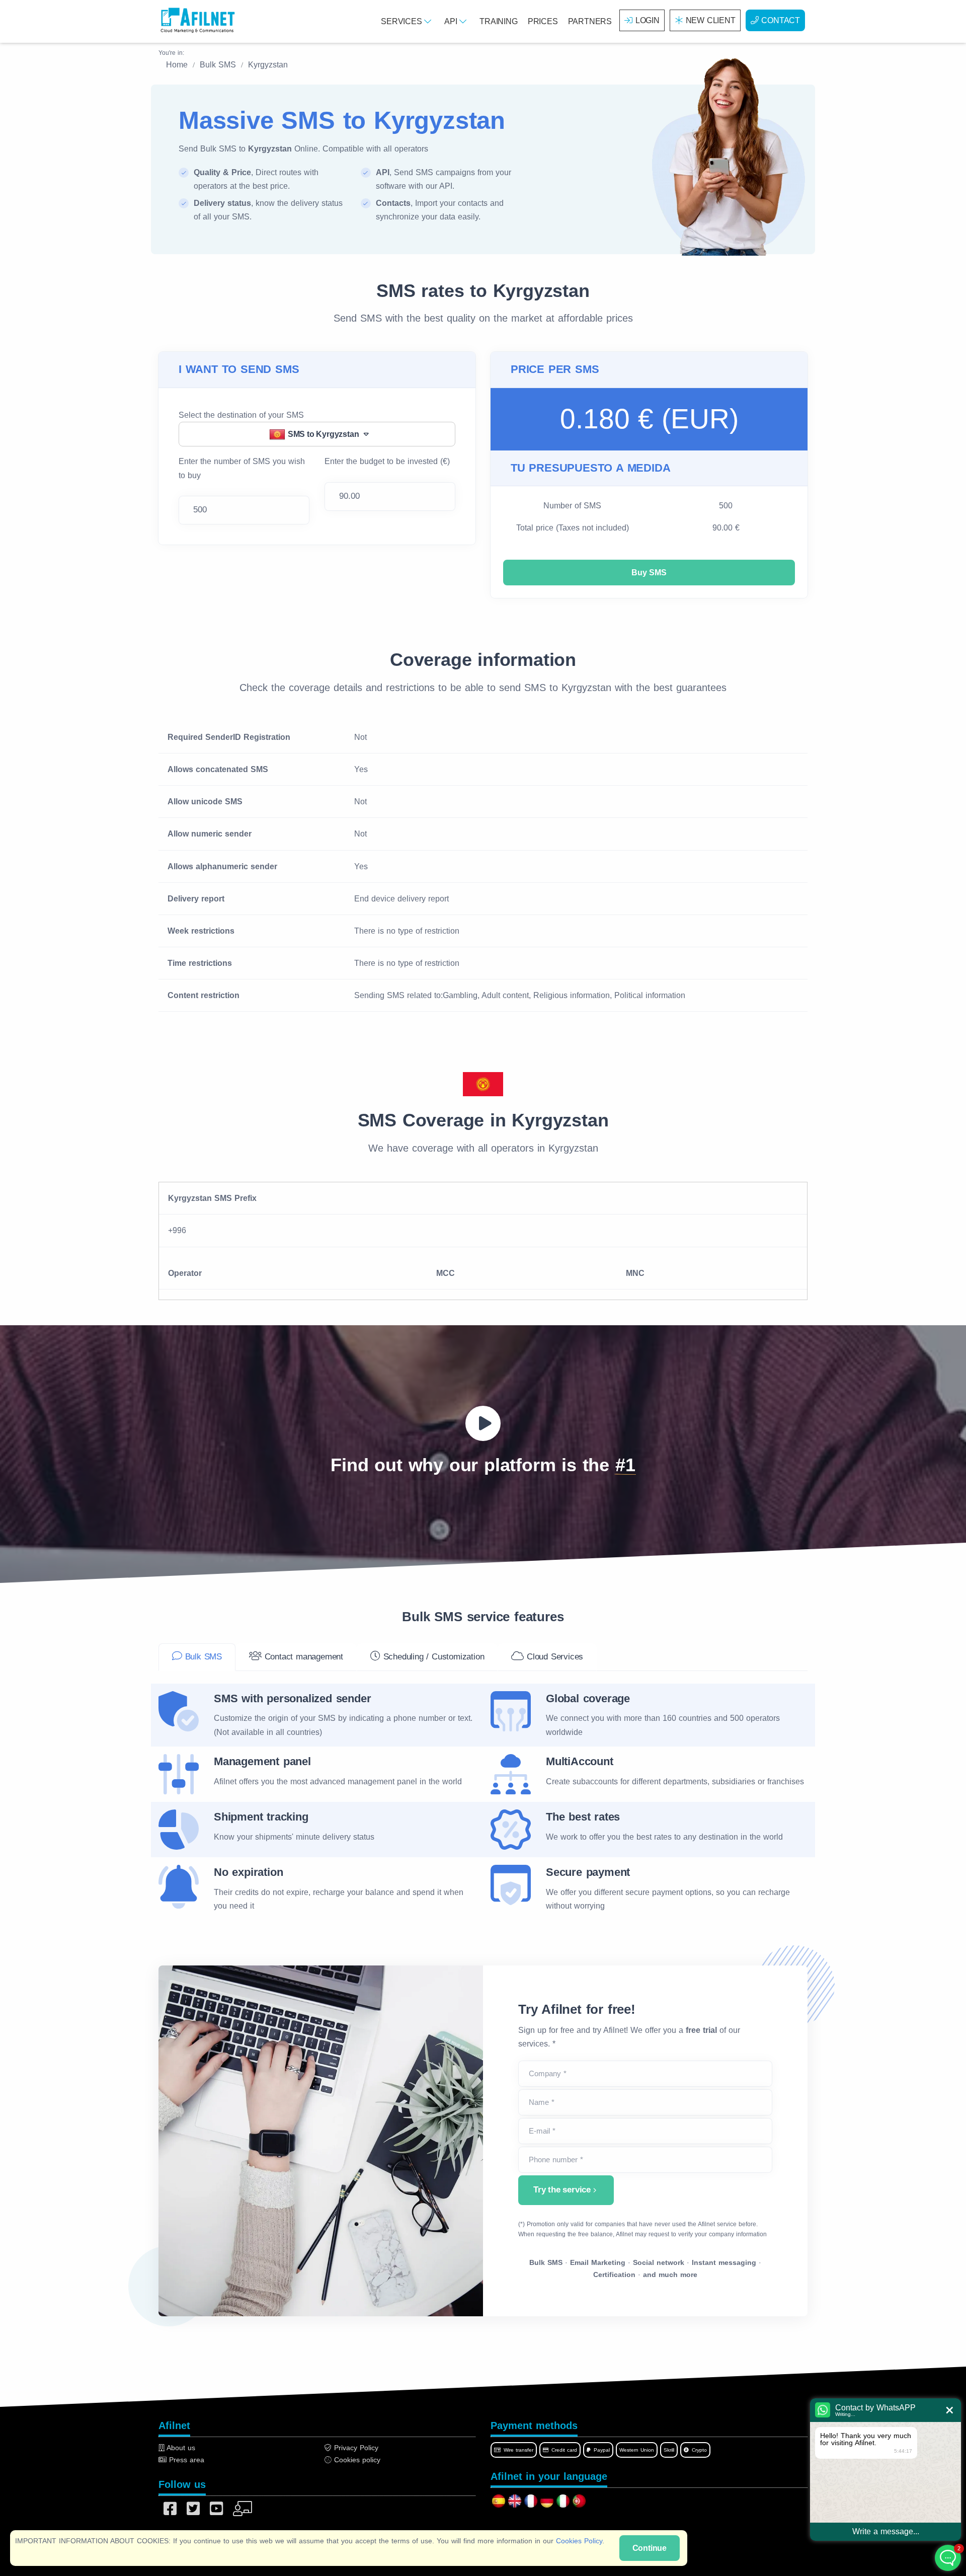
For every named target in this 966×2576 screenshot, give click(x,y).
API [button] (452, 21)
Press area (185, 2460)
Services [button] (403, 21)
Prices (543, 21)
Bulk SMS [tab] (202, 1657)
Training (498, 21)
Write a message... (886, 2531)
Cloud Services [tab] (553, 1657)
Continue (650, 2548)
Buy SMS (649, 573)
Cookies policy (356, 2460)
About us (180, 2448)
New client (711, 20)
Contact (781, 20)
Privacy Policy (355, 2448)
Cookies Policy (579, 2541)
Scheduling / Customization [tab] (432, 1657)
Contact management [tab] (302, 1657)
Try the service (562, 2190)
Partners (590, 21)
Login (648, 20)
